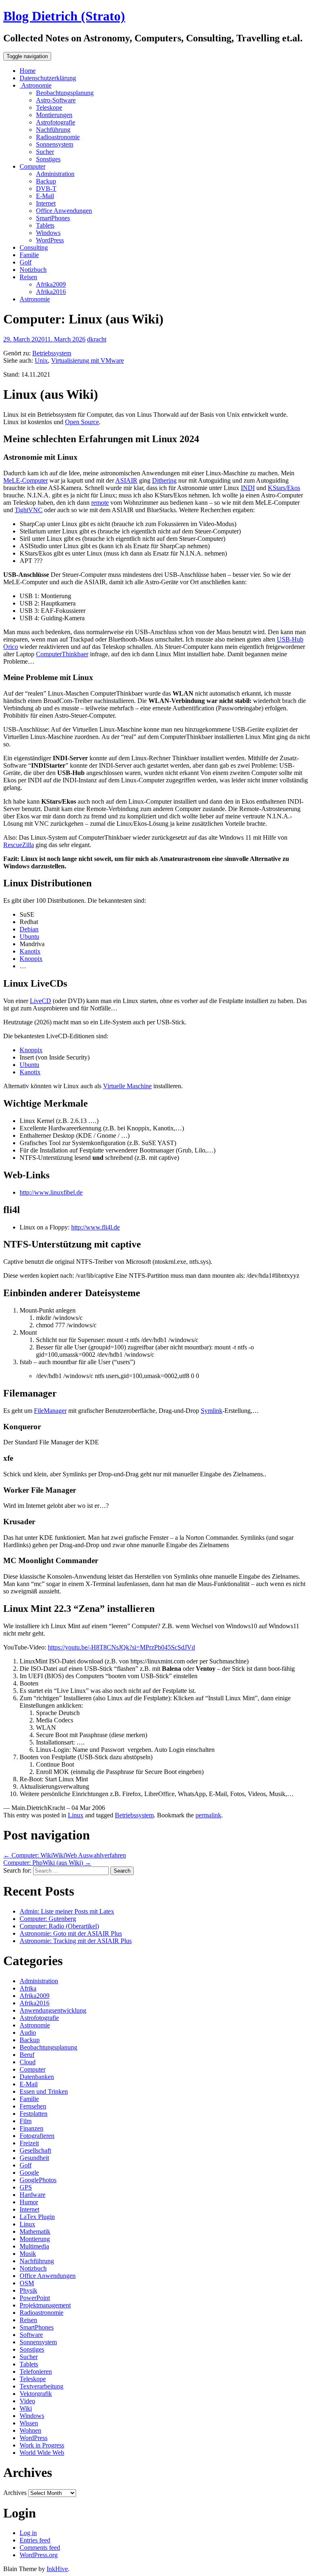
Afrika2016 (51, 292)
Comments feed (40, 2548)
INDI (248, 488)
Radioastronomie (58, 137)
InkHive (57, 2569)
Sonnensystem (55, 144)
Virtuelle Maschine (127, 1086)
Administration (55, 174)
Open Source (82, 422)
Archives (15, 2493)
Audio (28, 2033)
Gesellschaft (35, 2150)
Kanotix (30, 951)
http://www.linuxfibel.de (51, 1192)
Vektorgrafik (36, 2394)
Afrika (28, 1988)
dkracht (97, 339)
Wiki (26, 2408)
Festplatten (34, 2114)
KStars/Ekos (284, 488)
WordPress (50, 240)
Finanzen (31, 2128)
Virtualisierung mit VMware (87, 360)
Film (26, 2121)
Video (27, 2401)
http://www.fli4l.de (95, 1227)
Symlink (212, 1411)
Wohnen (30, 2430)
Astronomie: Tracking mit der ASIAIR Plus (76, 1941)
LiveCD (40, 1001)
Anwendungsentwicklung (53, 2010)
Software (31, 2335)
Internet (46, 203)
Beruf (27, 2055)
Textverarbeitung (41, 2386)
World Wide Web (42, 2453)
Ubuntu (29, 937)
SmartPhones (53, 218)
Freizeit (29, 2143)
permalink (208, 1815)
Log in (28, 2533)
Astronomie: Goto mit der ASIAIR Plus (71, 1933)
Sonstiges (48, 159)
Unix (41, 360)
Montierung (35, 2239)
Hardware (33, 2195)
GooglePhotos (38, 2180)
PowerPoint (35, 2298)
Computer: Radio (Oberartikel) (59, 1926)
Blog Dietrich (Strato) (64, 16)
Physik (28, 2290)
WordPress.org (39, 2555)
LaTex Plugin (37, 2217)
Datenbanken (37, 2077)
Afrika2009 (51, 284)
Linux (76, 1815)
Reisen (28, 277)
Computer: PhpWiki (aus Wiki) (47, 1863)
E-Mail (45, 196)
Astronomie (36, 85)
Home (28, 71)
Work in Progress (42, 2445)
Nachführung (53, 130)
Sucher (45, 152)
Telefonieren (36, 2372)
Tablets (45, 225)
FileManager (50, 1411)
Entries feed (35, 2540)
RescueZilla (19, 845)
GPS (26, 2187)
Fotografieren (37, 2136)
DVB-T (46, 189)
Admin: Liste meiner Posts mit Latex (67, 1911)
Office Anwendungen (64, 211)
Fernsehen (33, 2106)
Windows (48, 233)
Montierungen (54, 115)
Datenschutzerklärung (48, 78)
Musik (28, 2254)
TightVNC (29, 510)
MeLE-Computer (26, 480)
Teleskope (49, 107)
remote (100, 503)
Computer (33, 166)
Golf (26, 262)
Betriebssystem (52, 353)
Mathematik (35, 2231)
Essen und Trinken (44, 2091)
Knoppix (31, 959)
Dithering (164, 480)
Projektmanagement (45, 2305)
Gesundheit (34, 2158)
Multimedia (34, 2246)
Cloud (28, 2062)
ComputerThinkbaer (62, 654)
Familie (29, 255)
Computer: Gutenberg (48, 1919)
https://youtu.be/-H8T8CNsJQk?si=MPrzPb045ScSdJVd (121, 1647)
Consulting (34, 247)
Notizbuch (33, 270)
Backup (46, 181)
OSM (27, 2283)
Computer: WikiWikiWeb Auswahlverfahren (65, 1855)
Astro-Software (56, 100)
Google (29, 2173)
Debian (29, 929)
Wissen (29, 2423)
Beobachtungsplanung (65, 93)
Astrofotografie (56, 122)
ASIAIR (126, 480)
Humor (29, 2202)
